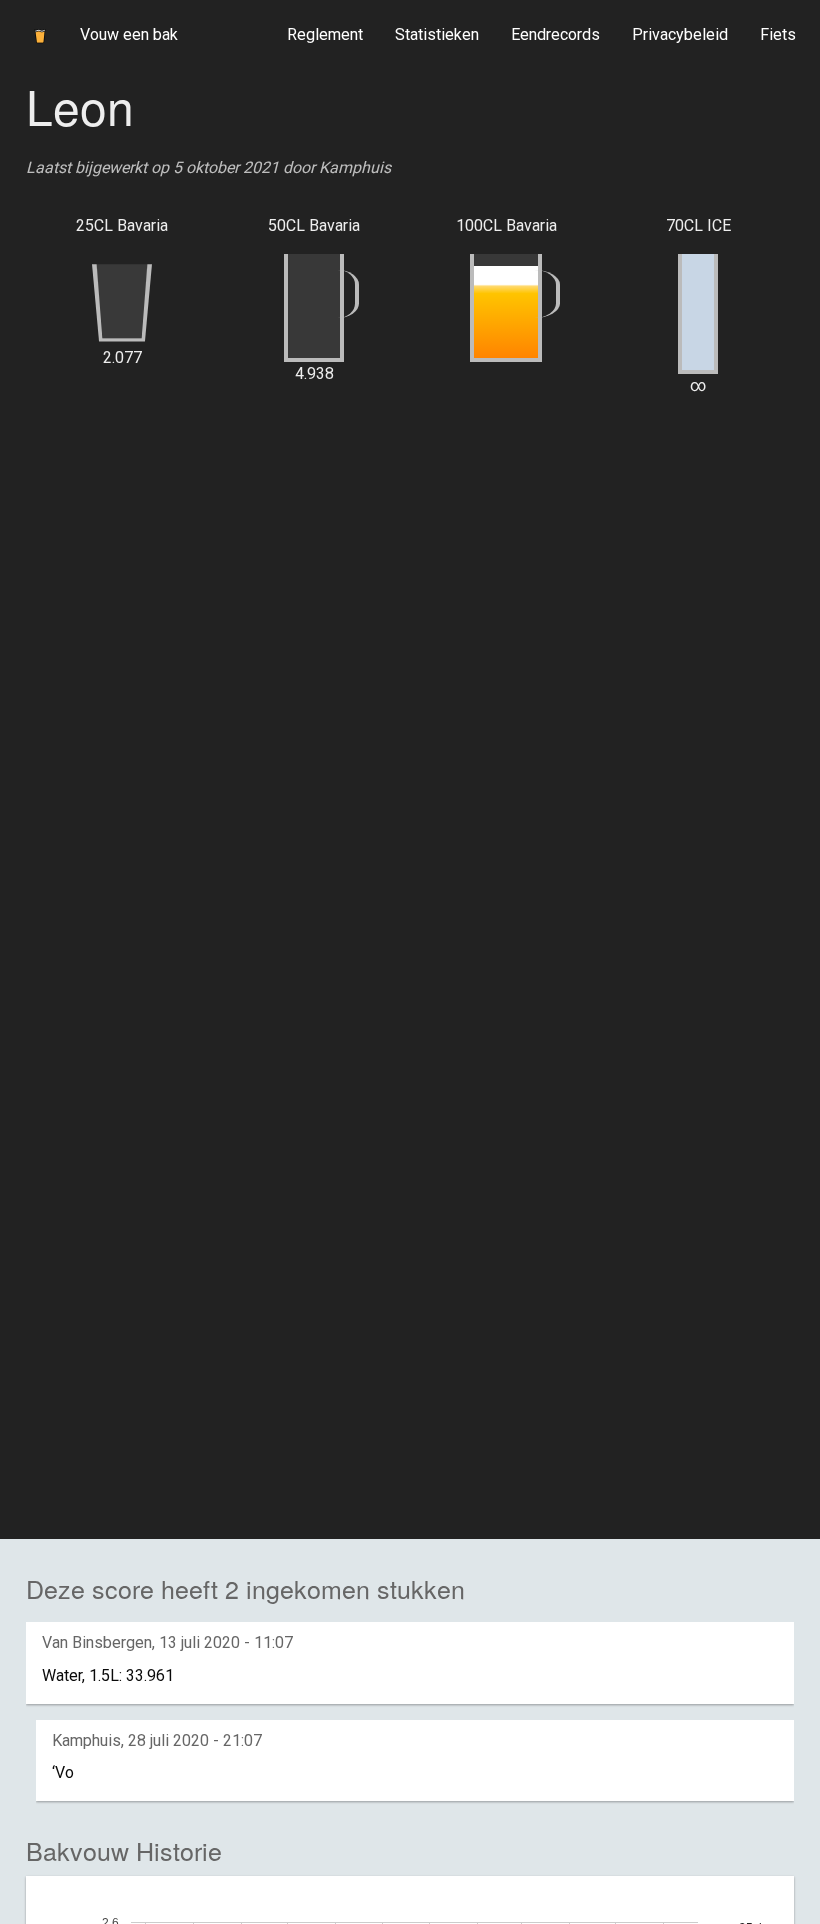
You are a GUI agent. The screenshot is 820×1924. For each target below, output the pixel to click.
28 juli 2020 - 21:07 (195, 1740)
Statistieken (437, 34)
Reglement (325, 34)
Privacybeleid (680, 34)
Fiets (778, 34)
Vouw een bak (129, 34)
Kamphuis (355, 167)
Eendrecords (555, 34)
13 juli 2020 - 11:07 (226, 1642)
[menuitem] (325, 35)
